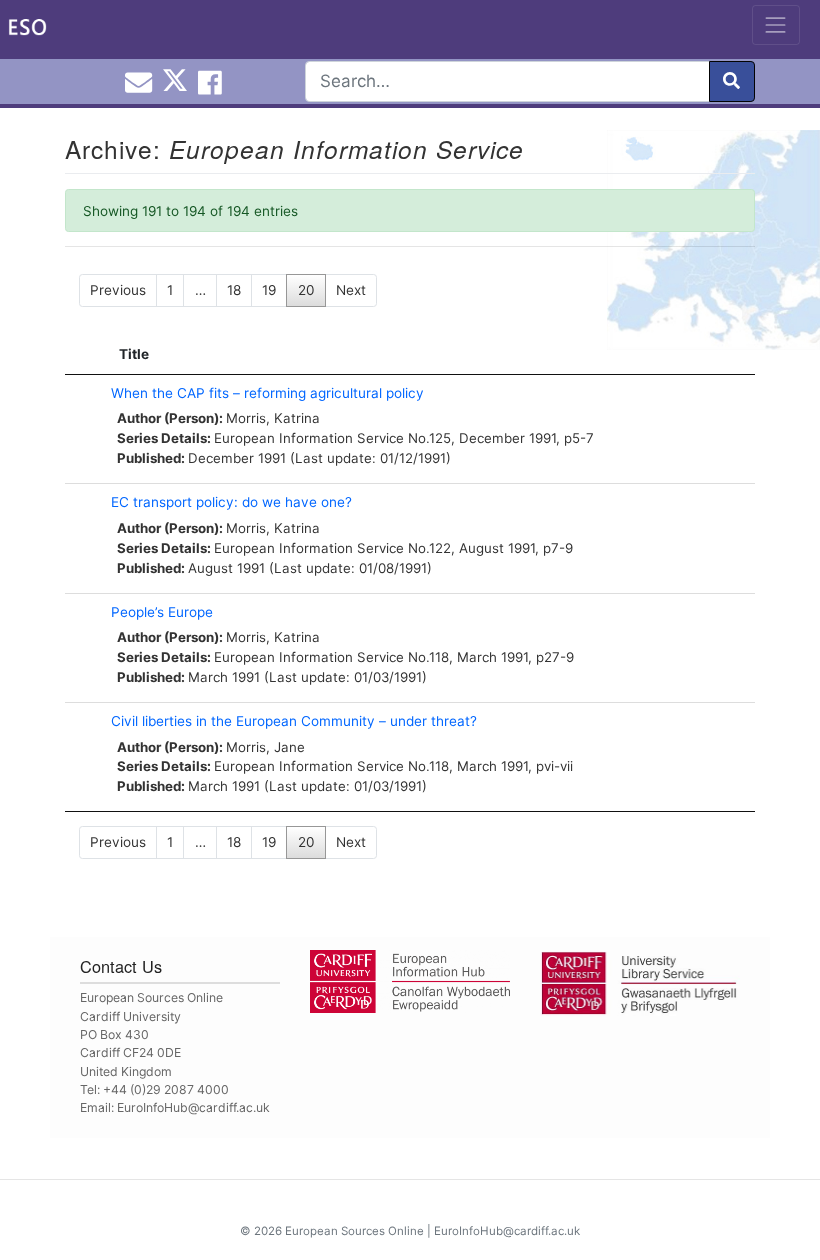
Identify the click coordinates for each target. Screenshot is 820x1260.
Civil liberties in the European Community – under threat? (294, 721)
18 (234, 290)
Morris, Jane (265, 747)
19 (269, 290)
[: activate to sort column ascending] (83, 354)
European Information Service (309, 438)
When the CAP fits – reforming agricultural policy (267, 393)
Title (134, 354)
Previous (118, 290)
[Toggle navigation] (776, 25)
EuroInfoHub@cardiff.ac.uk (193, 1107)
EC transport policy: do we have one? (231, 502)
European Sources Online (354, 1231)
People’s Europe (162, 612)
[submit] (732, 81)
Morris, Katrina (273, 418)
